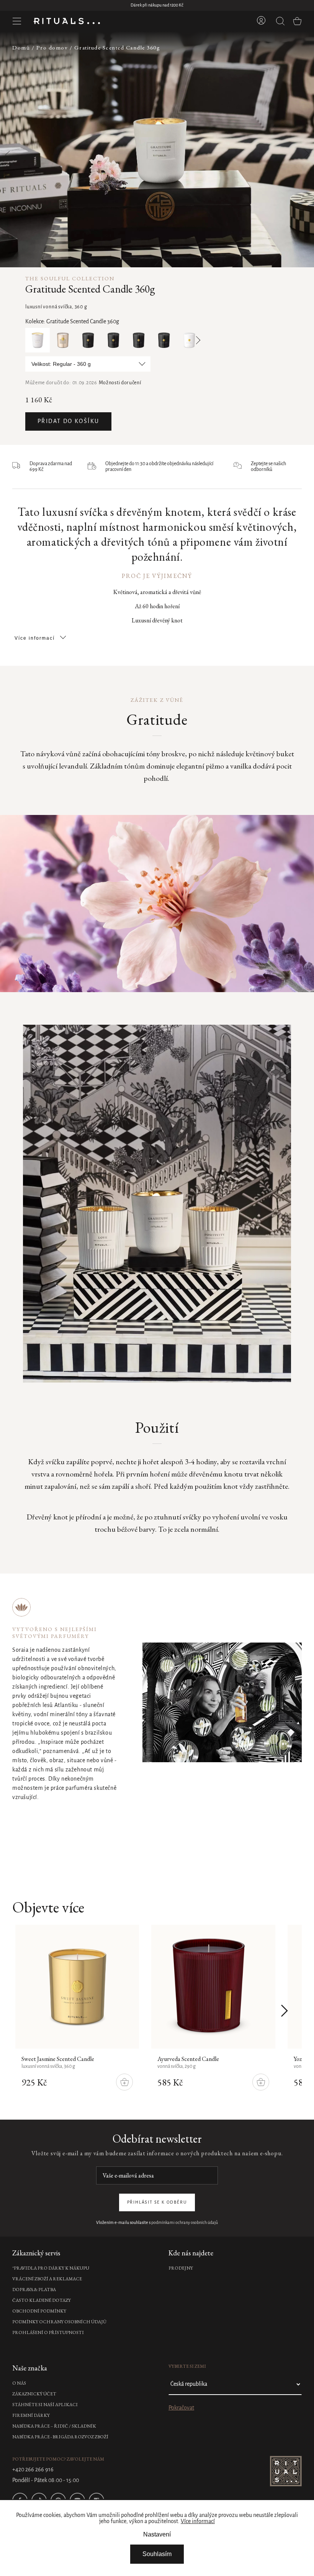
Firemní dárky (31, 2415)
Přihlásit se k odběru (157, 2202)
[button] (302, 149)
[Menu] (17, 21)
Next (196, 340)
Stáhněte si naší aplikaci (45, 2405)
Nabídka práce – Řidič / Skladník (54, 2426)
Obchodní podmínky (39, 2311)
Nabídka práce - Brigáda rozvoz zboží (60, 2437)
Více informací (198, 2522)
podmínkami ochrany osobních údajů (185, 2223)
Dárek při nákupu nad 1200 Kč (157, 5)
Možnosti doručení (120, 383)
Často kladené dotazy (42, 2300)
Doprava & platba (34, 2290)
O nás (19, 2383)
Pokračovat (181, 2408)
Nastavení (157, 2534)
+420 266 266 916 (33, 2470)
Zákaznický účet (34, 2394)
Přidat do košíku (68, 421)
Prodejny (181, 2268)
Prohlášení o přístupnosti (48, 2332)
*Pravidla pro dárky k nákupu (51, 2268)
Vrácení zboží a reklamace (47, 2279)
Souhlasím (157, 2554)
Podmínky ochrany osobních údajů (59, 2322)
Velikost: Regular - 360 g (61, 364)
